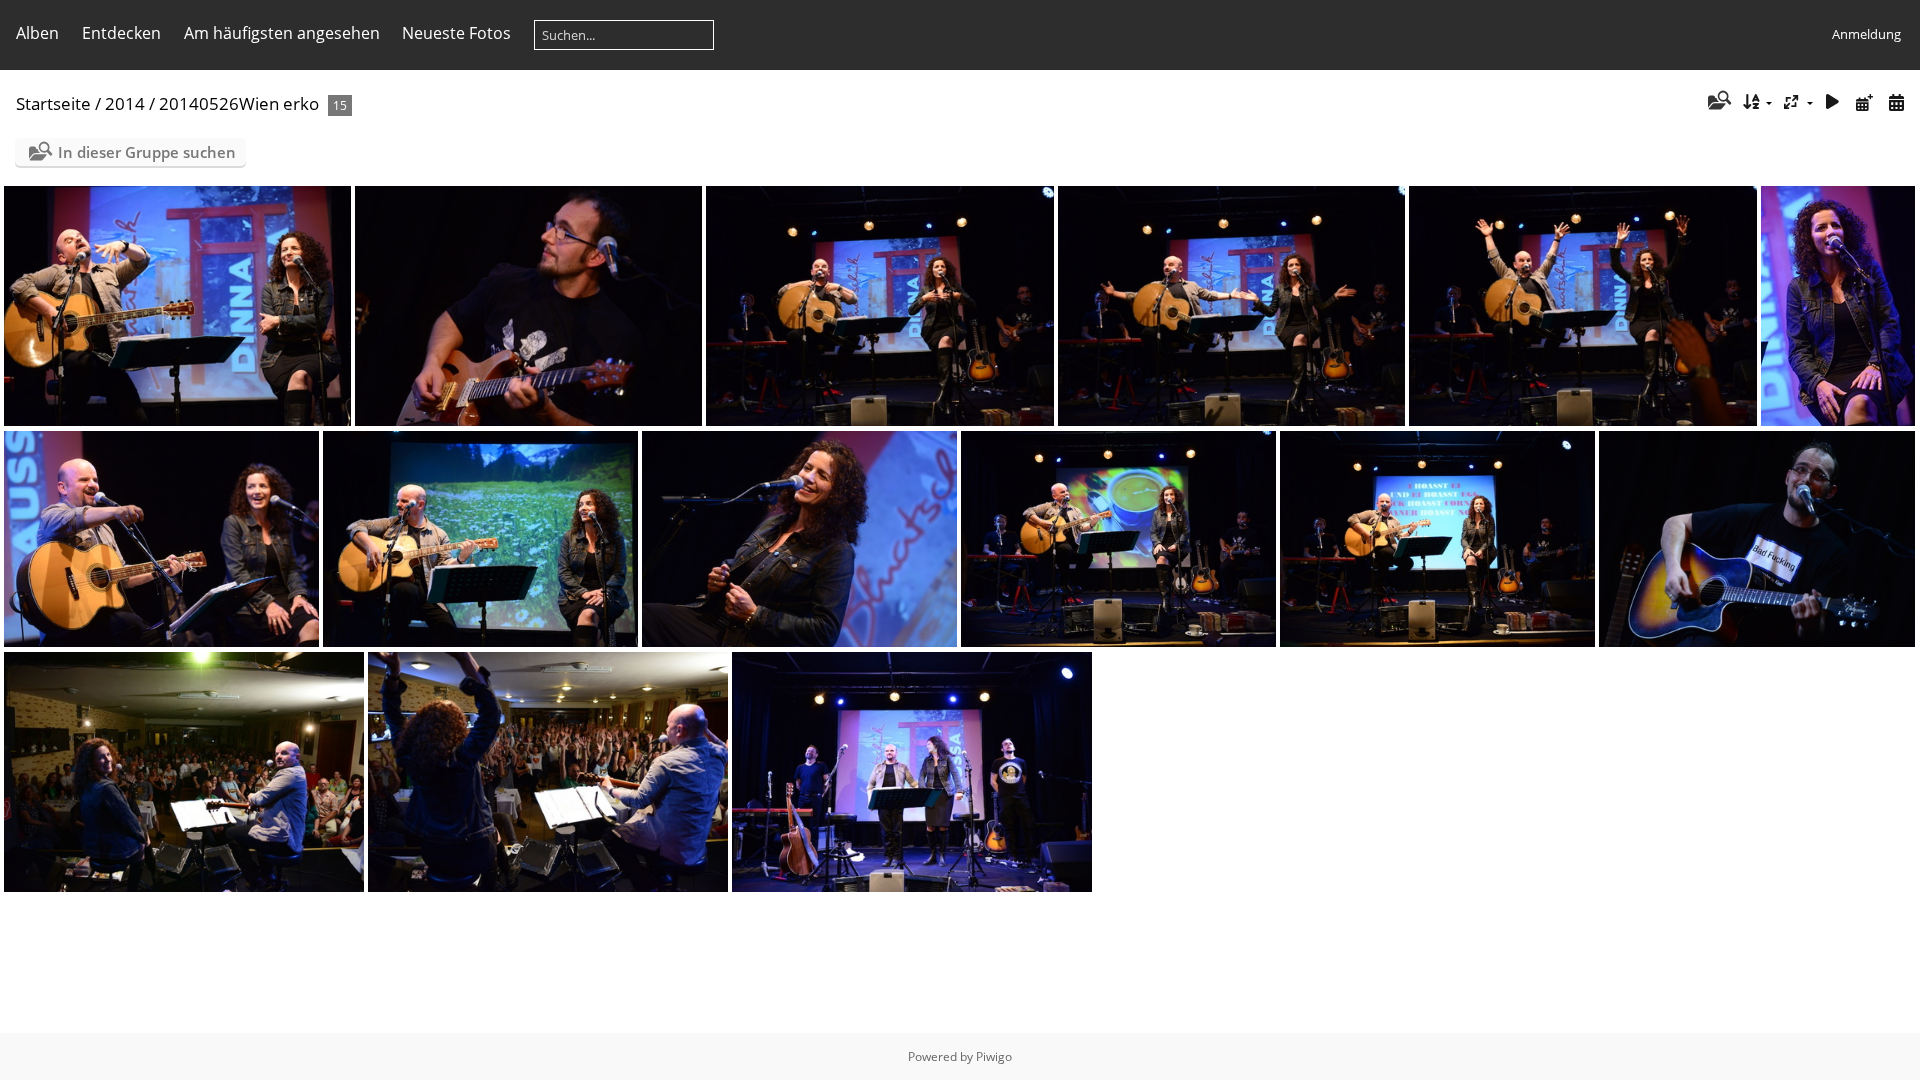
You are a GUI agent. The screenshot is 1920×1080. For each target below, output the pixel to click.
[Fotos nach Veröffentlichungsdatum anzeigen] (1864, 102)
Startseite (53, 103)
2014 (125, 103)
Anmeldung (1866, 34)
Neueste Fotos (456, 33)
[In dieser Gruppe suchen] (1717, 102)
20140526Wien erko (239, 103)
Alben (37, 33)
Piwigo (994, 1056)
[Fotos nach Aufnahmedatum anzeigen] (1896, 102)
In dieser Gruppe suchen (147, 152)
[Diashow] (1833, 102)
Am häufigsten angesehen (282, 33)
